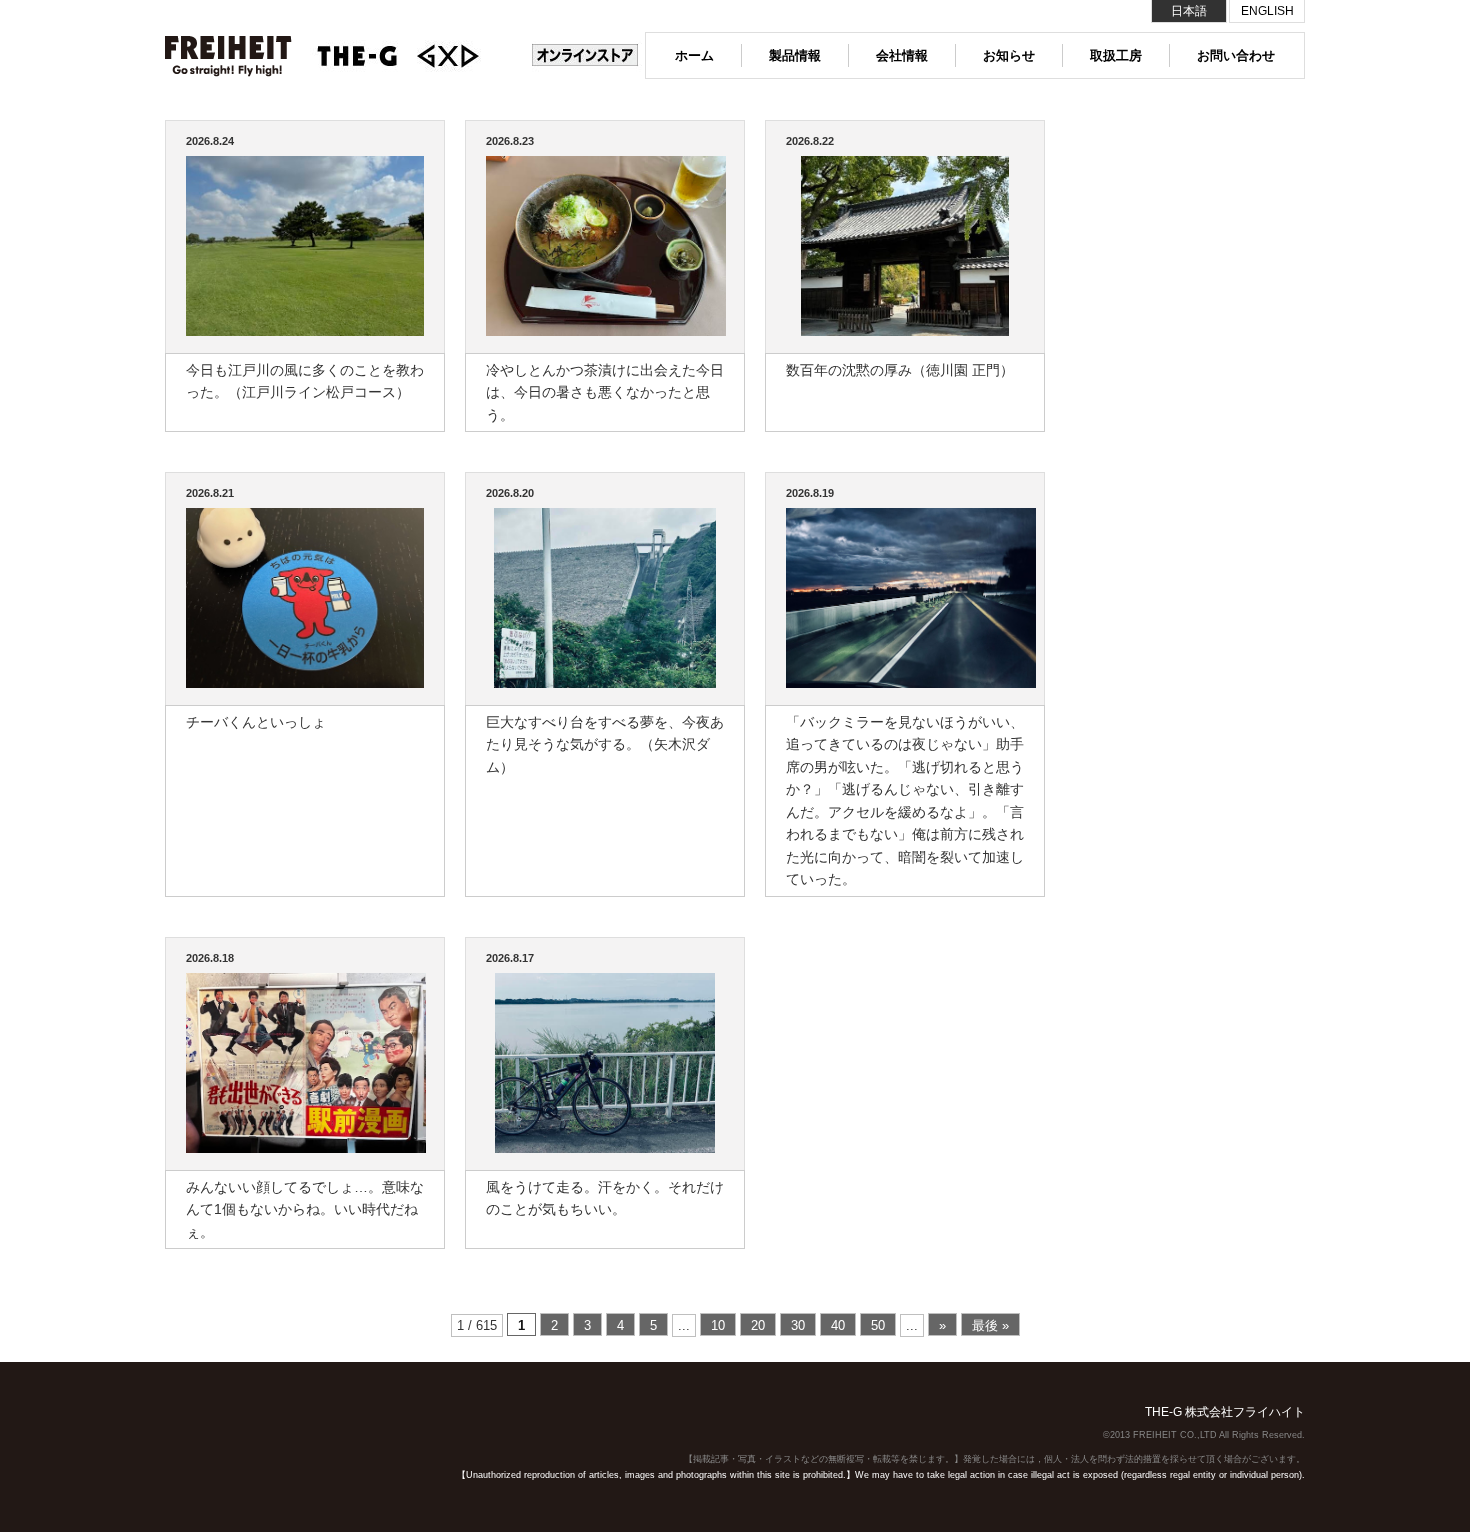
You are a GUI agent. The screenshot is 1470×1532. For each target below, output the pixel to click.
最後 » (990, 1325)
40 (838, 1325)
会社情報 (902, 55)
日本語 (1189, 11)
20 (758, 1325)
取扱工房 (1116, 55)
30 (798, 1325)
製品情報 (795, 55)
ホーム (694, 55)
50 (878, 1325)
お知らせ (1009, 55)
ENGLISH (1267, 11)
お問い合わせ (1236, 55)
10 (718, 1325)
